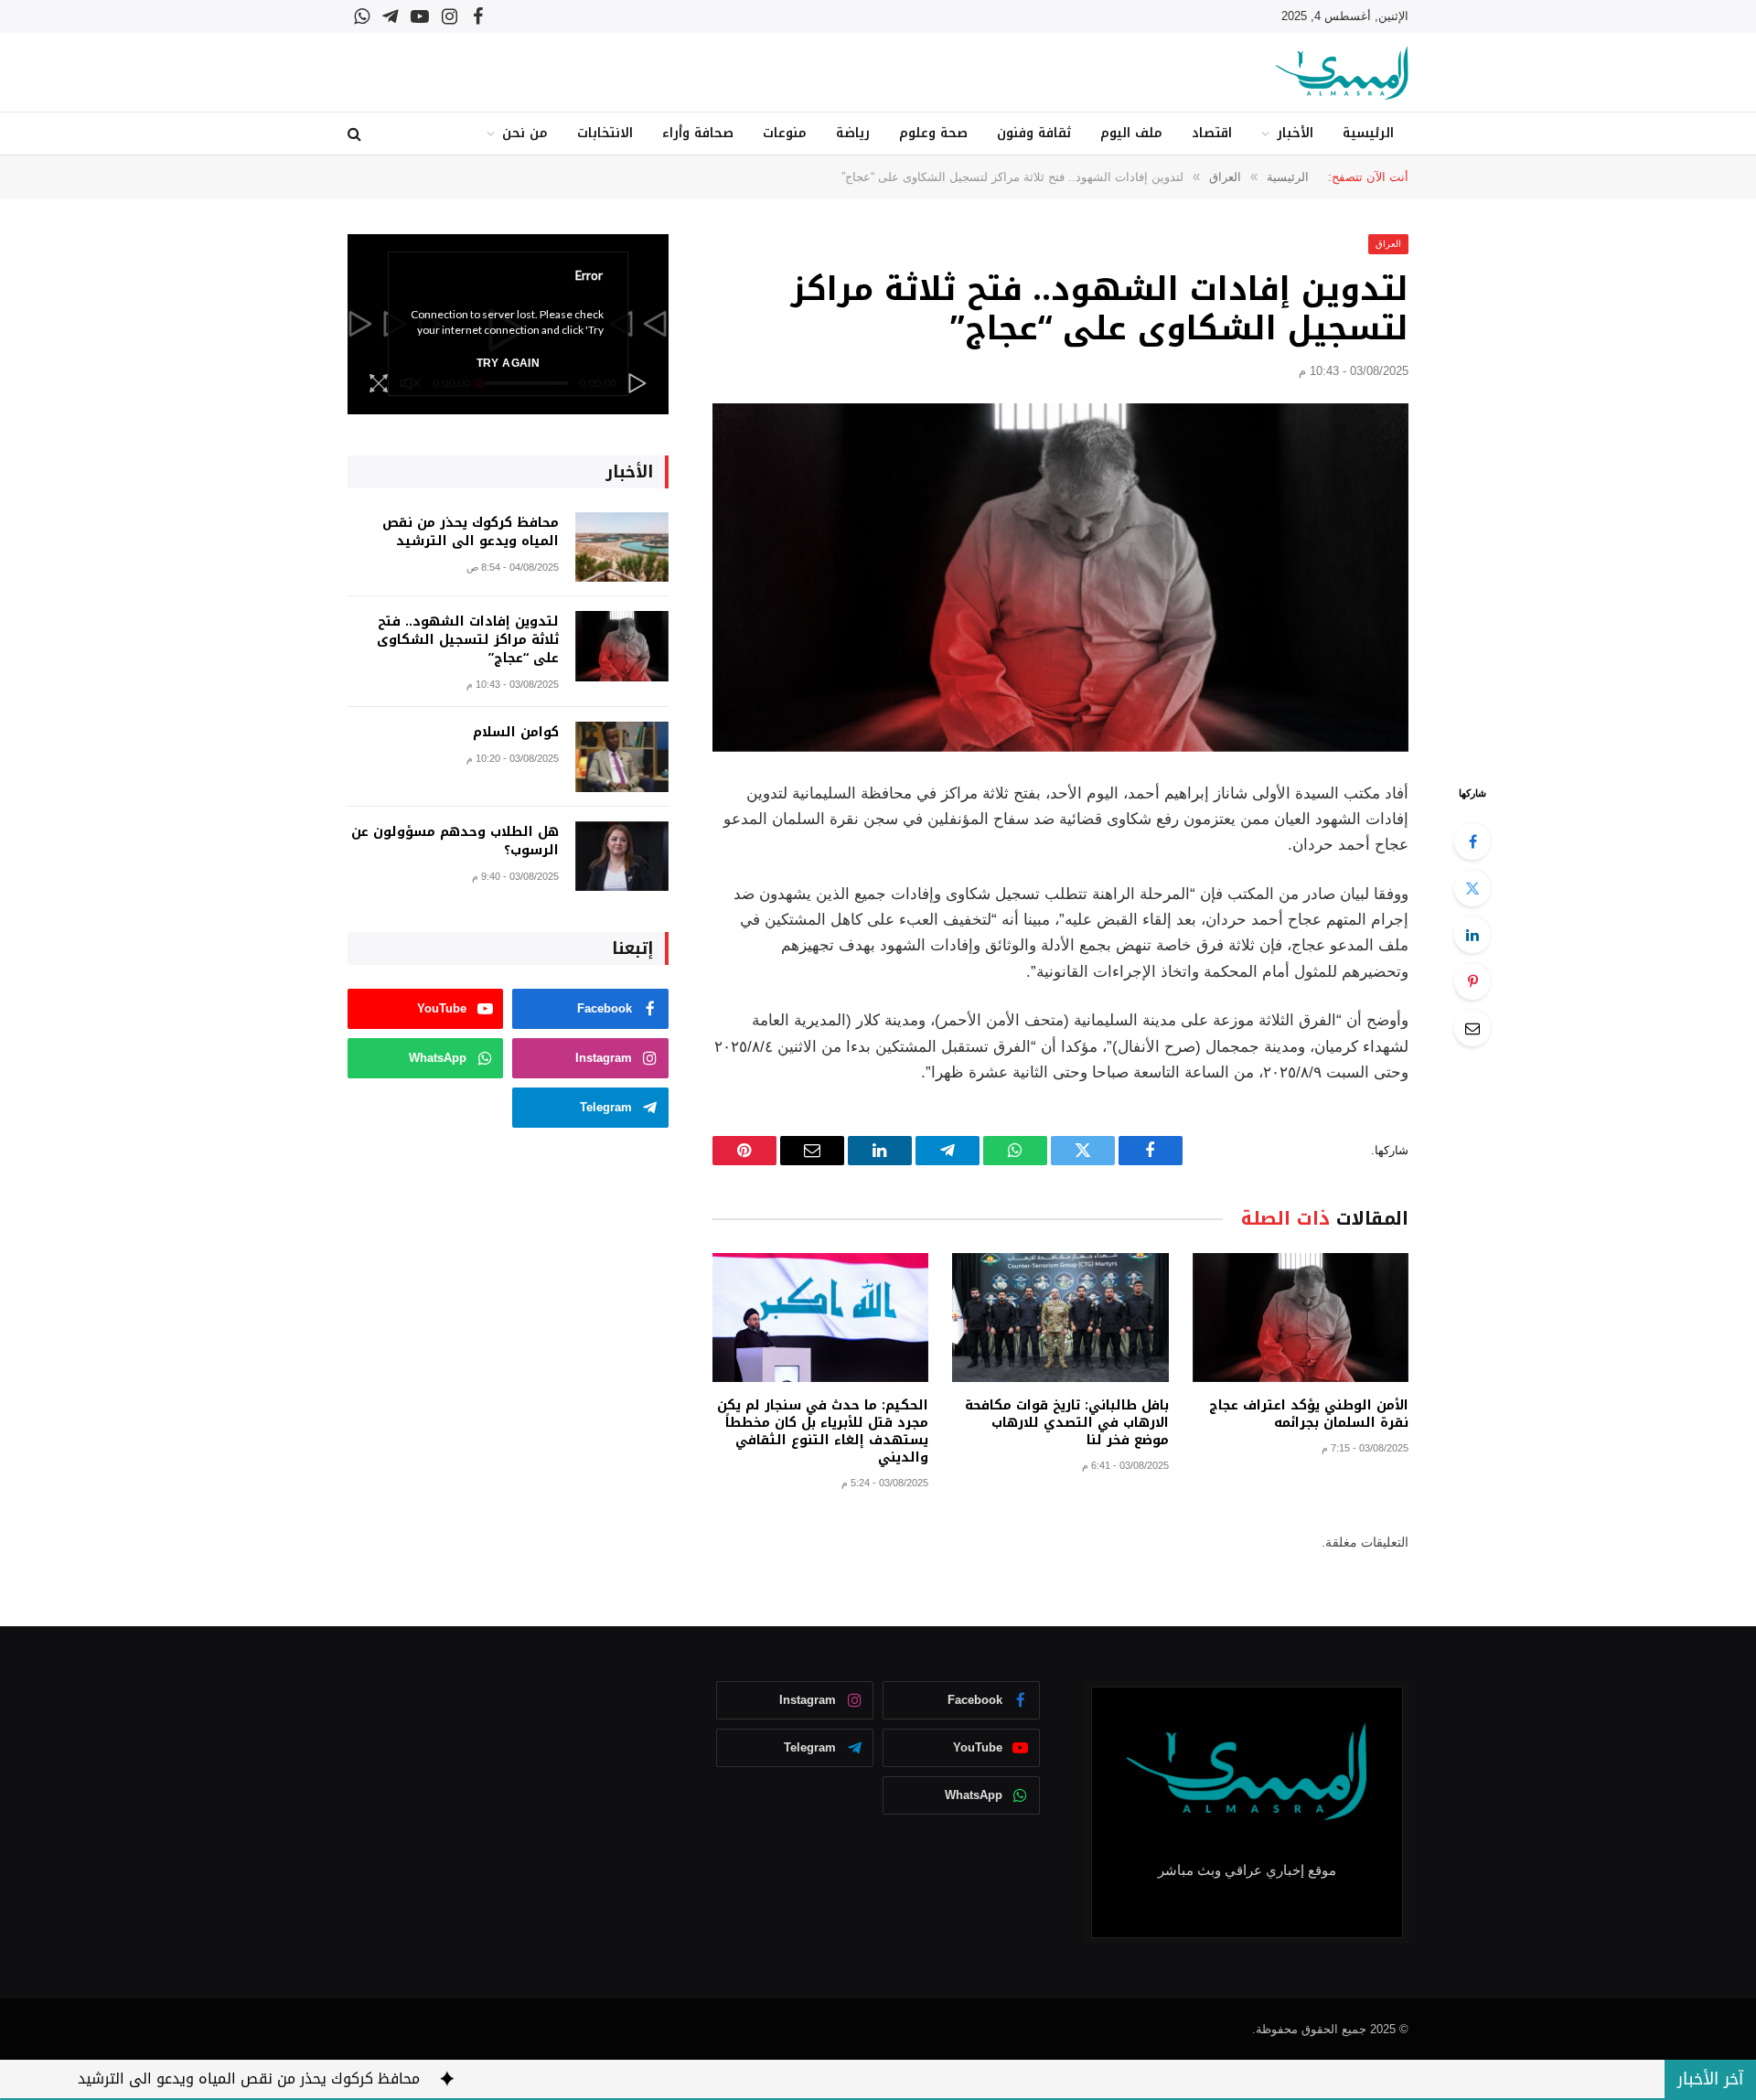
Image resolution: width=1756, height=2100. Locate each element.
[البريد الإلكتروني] (1472, 1028)
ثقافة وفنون (1034, 133)
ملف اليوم (1131, 133)
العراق (1388, 244)
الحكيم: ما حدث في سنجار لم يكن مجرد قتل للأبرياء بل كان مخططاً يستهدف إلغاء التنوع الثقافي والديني (823, 1431)
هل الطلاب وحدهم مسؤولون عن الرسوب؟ (455, 841)
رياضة (853, 133)
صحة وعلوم (933, 133)
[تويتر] (1472, 888)
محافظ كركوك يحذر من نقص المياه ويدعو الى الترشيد (471, 532)
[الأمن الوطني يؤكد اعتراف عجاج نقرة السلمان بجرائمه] (1301, 1318)
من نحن (525, 133)
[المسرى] (1342, 73)
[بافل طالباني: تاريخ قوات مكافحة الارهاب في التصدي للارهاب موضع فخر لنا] (1060, 1318)
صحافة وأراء (698, 133)
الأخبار (1295, 133)
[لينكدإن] (1472, 935)
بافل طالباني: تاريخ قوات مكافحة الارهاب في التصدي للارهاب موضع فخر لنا (1066, 1423)
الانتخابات (605, 133)
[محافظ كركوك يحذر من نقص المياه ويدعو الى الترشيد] (622, 547)
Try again (508, 363)
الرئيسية (1368, 133)
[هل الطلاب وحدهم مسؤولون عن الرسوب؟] (622, 857)
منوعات (785, 133)
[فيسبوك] (1472, 841)
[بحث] (356, 134)
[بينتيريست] (1472, 981)
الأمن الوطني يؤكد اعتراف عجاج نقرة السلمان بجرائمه (1309, 1414)
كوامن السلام (516, 733)
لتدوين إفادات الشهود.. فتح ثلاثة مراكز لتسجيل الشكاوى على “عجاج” (468, 640)
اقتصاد (1212, 133)
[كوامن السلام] (622, 757)
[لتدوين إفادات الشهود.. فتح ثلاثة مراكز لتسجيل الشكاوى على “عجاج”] (1060, 578)
